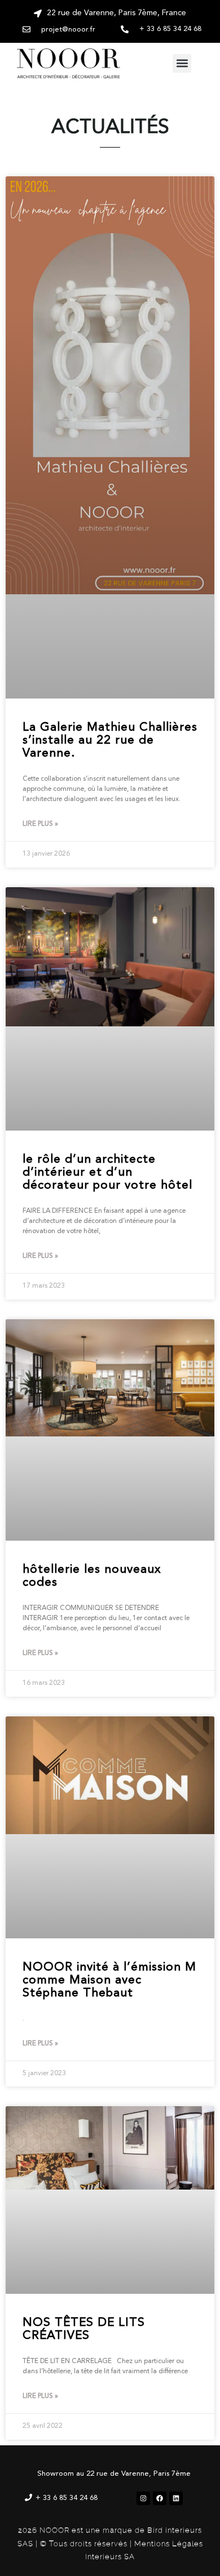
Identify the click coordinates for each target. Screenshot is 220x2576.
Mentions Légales (169, 2544)
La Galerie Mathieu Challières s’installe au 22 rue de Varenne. (110, 740)
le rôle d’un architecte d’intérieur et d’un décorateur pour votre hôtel (107, 1173)
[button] (182, 63)
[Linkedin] (176, 2498)
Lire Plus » (40, 824)
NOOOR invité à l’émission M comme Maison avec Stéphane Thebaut (109, 1980)
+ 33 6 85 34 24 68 (67, 2498)
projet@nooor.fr (68, 30)
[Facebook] (160, 2498)
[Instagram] (143, 2498)
